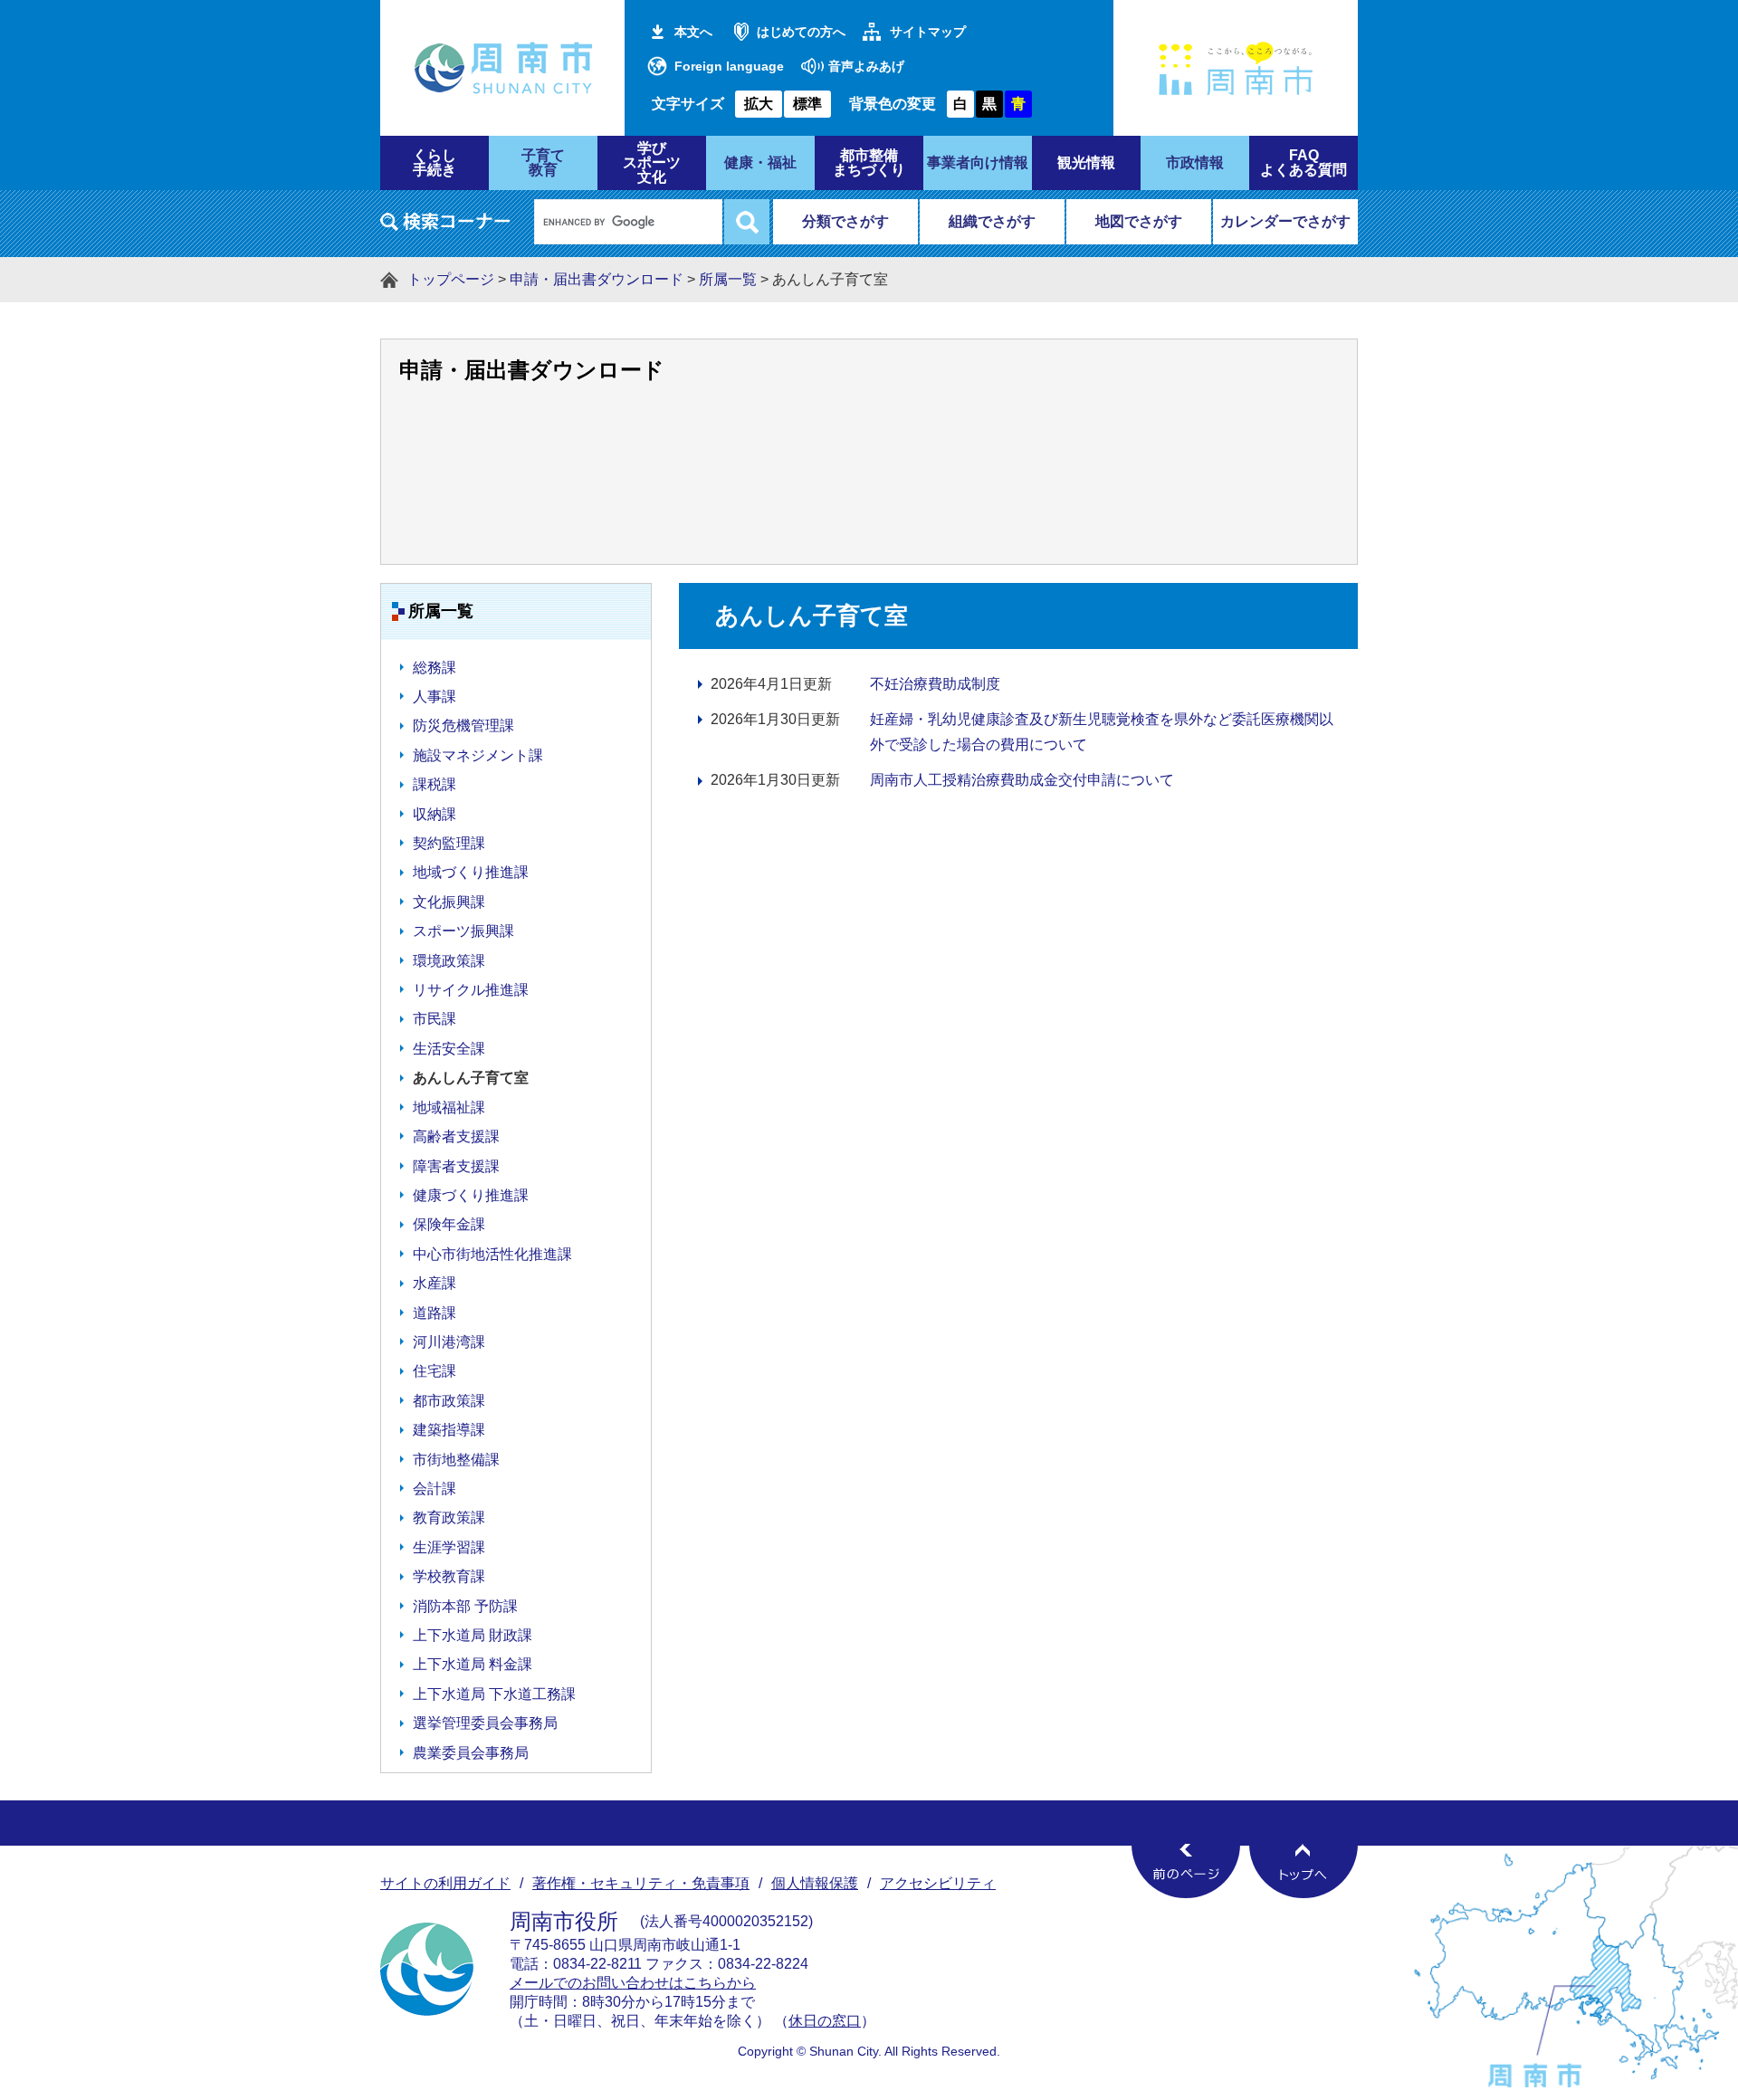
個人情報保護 (815, 1883)
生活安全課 (449, 1049)
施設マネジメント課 (478, 755)
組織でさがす (992, 221)
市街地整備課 (456, 1460)
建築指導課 (449, 1430)
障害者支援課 (456, 1166)
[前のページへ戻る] (1186, 1871)
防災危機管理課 (463, 725)
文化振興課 (449, 902)
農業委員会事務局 (471, 1753)
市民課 (434, 1019)
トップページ (451, 279)
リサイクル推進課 (471, 990)
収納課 (434, 814)
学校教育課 (449, 1576)
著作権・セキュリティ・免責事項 (641, 1883)
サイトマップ (928, 32)
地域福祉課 (449, 1107)
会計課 (434, 1489)
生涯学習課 (449, 1547)
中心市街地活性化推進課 (492, 1254)
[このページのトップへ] (1303, 1871)
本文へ (693, 32)
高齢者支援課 (456, 1136)
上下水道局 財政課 (473, 1635)
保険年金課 (449, 1224)
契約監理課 (449, 843)
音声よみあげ (866, 66)
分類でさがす (845, 221)
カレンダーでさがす (1285, 221)
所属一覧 (728, 279)
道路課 (434, 1313)
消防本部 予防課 (465, 1606)
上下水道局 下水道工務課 (494, 1694)
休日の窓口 (825, 2021)
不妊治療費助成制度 (935, 684)
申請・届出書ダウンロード (597, 279)
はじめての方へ (801, 32)
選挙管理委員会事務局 (485, 1723)
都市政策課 (449, 1401)
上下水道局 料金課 (473, 1664)
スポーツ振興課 (463, 931)
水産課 (434, 1283)
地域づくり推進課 (471, 872)
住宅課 (434, 1371)
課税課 (434, 784)
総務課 (434, 668)
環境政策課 (449, 961)
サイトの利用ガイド (445, 1883)
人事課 (434, 697)
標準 (807, 104)
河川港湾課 (449, 1342)
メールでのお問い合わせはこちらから (633, 1983)
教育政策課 (449, 1518)
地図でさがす (1139, 221)
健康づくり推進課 (471, 1195)
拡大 (759, 104)
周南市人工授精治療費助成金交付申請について (1022, 780)
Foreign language (729, 66)
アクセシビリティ (938, 1883)
